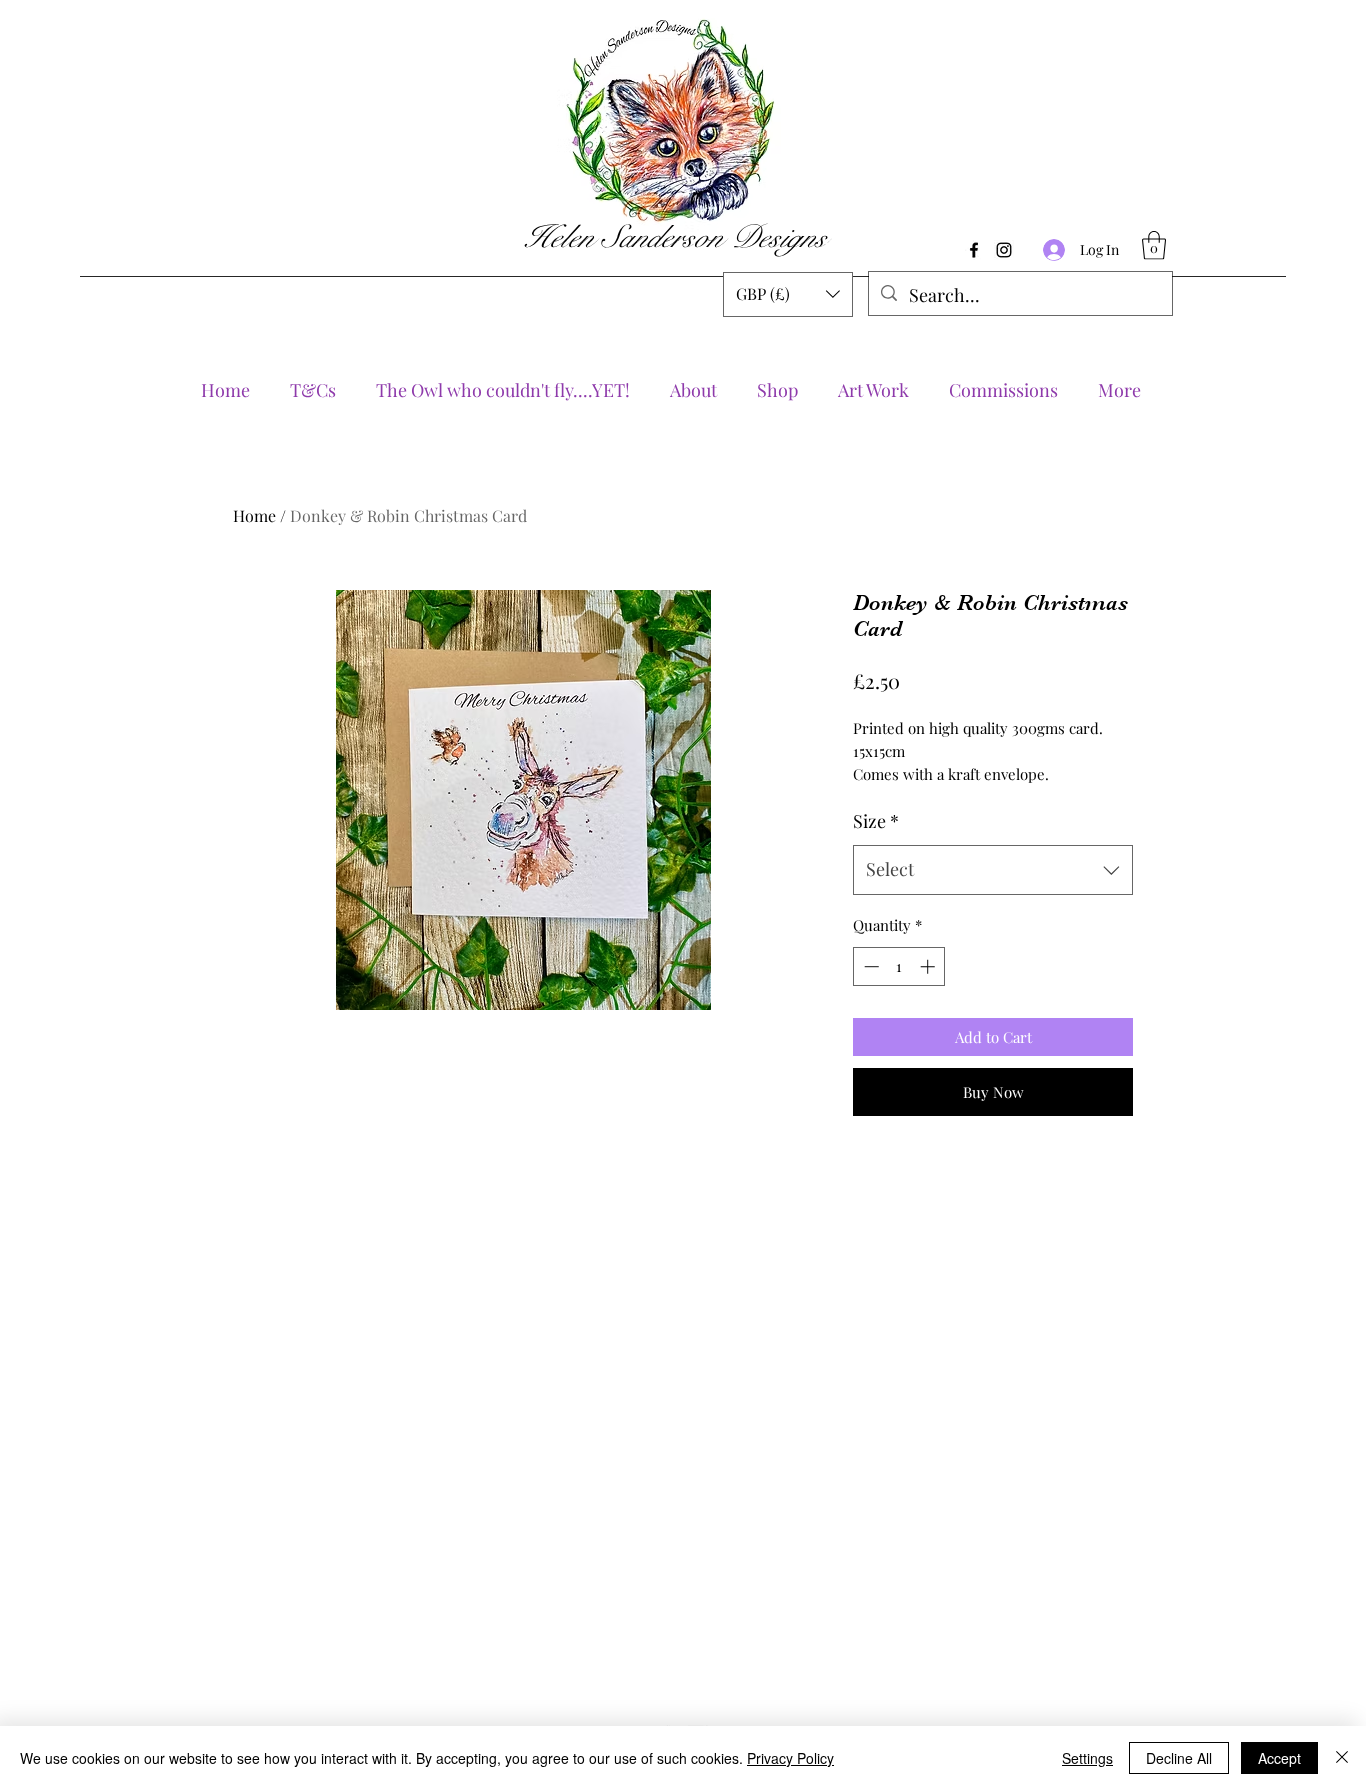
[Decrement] (869, 966)
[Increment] (929, 966)
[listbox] (788, 294)
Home (254, 515)
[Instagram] (1004, 250)
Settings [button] (1087, 1758)
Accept (1279, 1758)
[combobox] (993, 870)
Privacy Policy (790, 1758)
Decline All (1179, 1758)
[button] (788, 294)
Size (876, 821)
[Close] (1342, 1758)
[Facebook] (974, 250)
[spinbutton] (899, 966)
